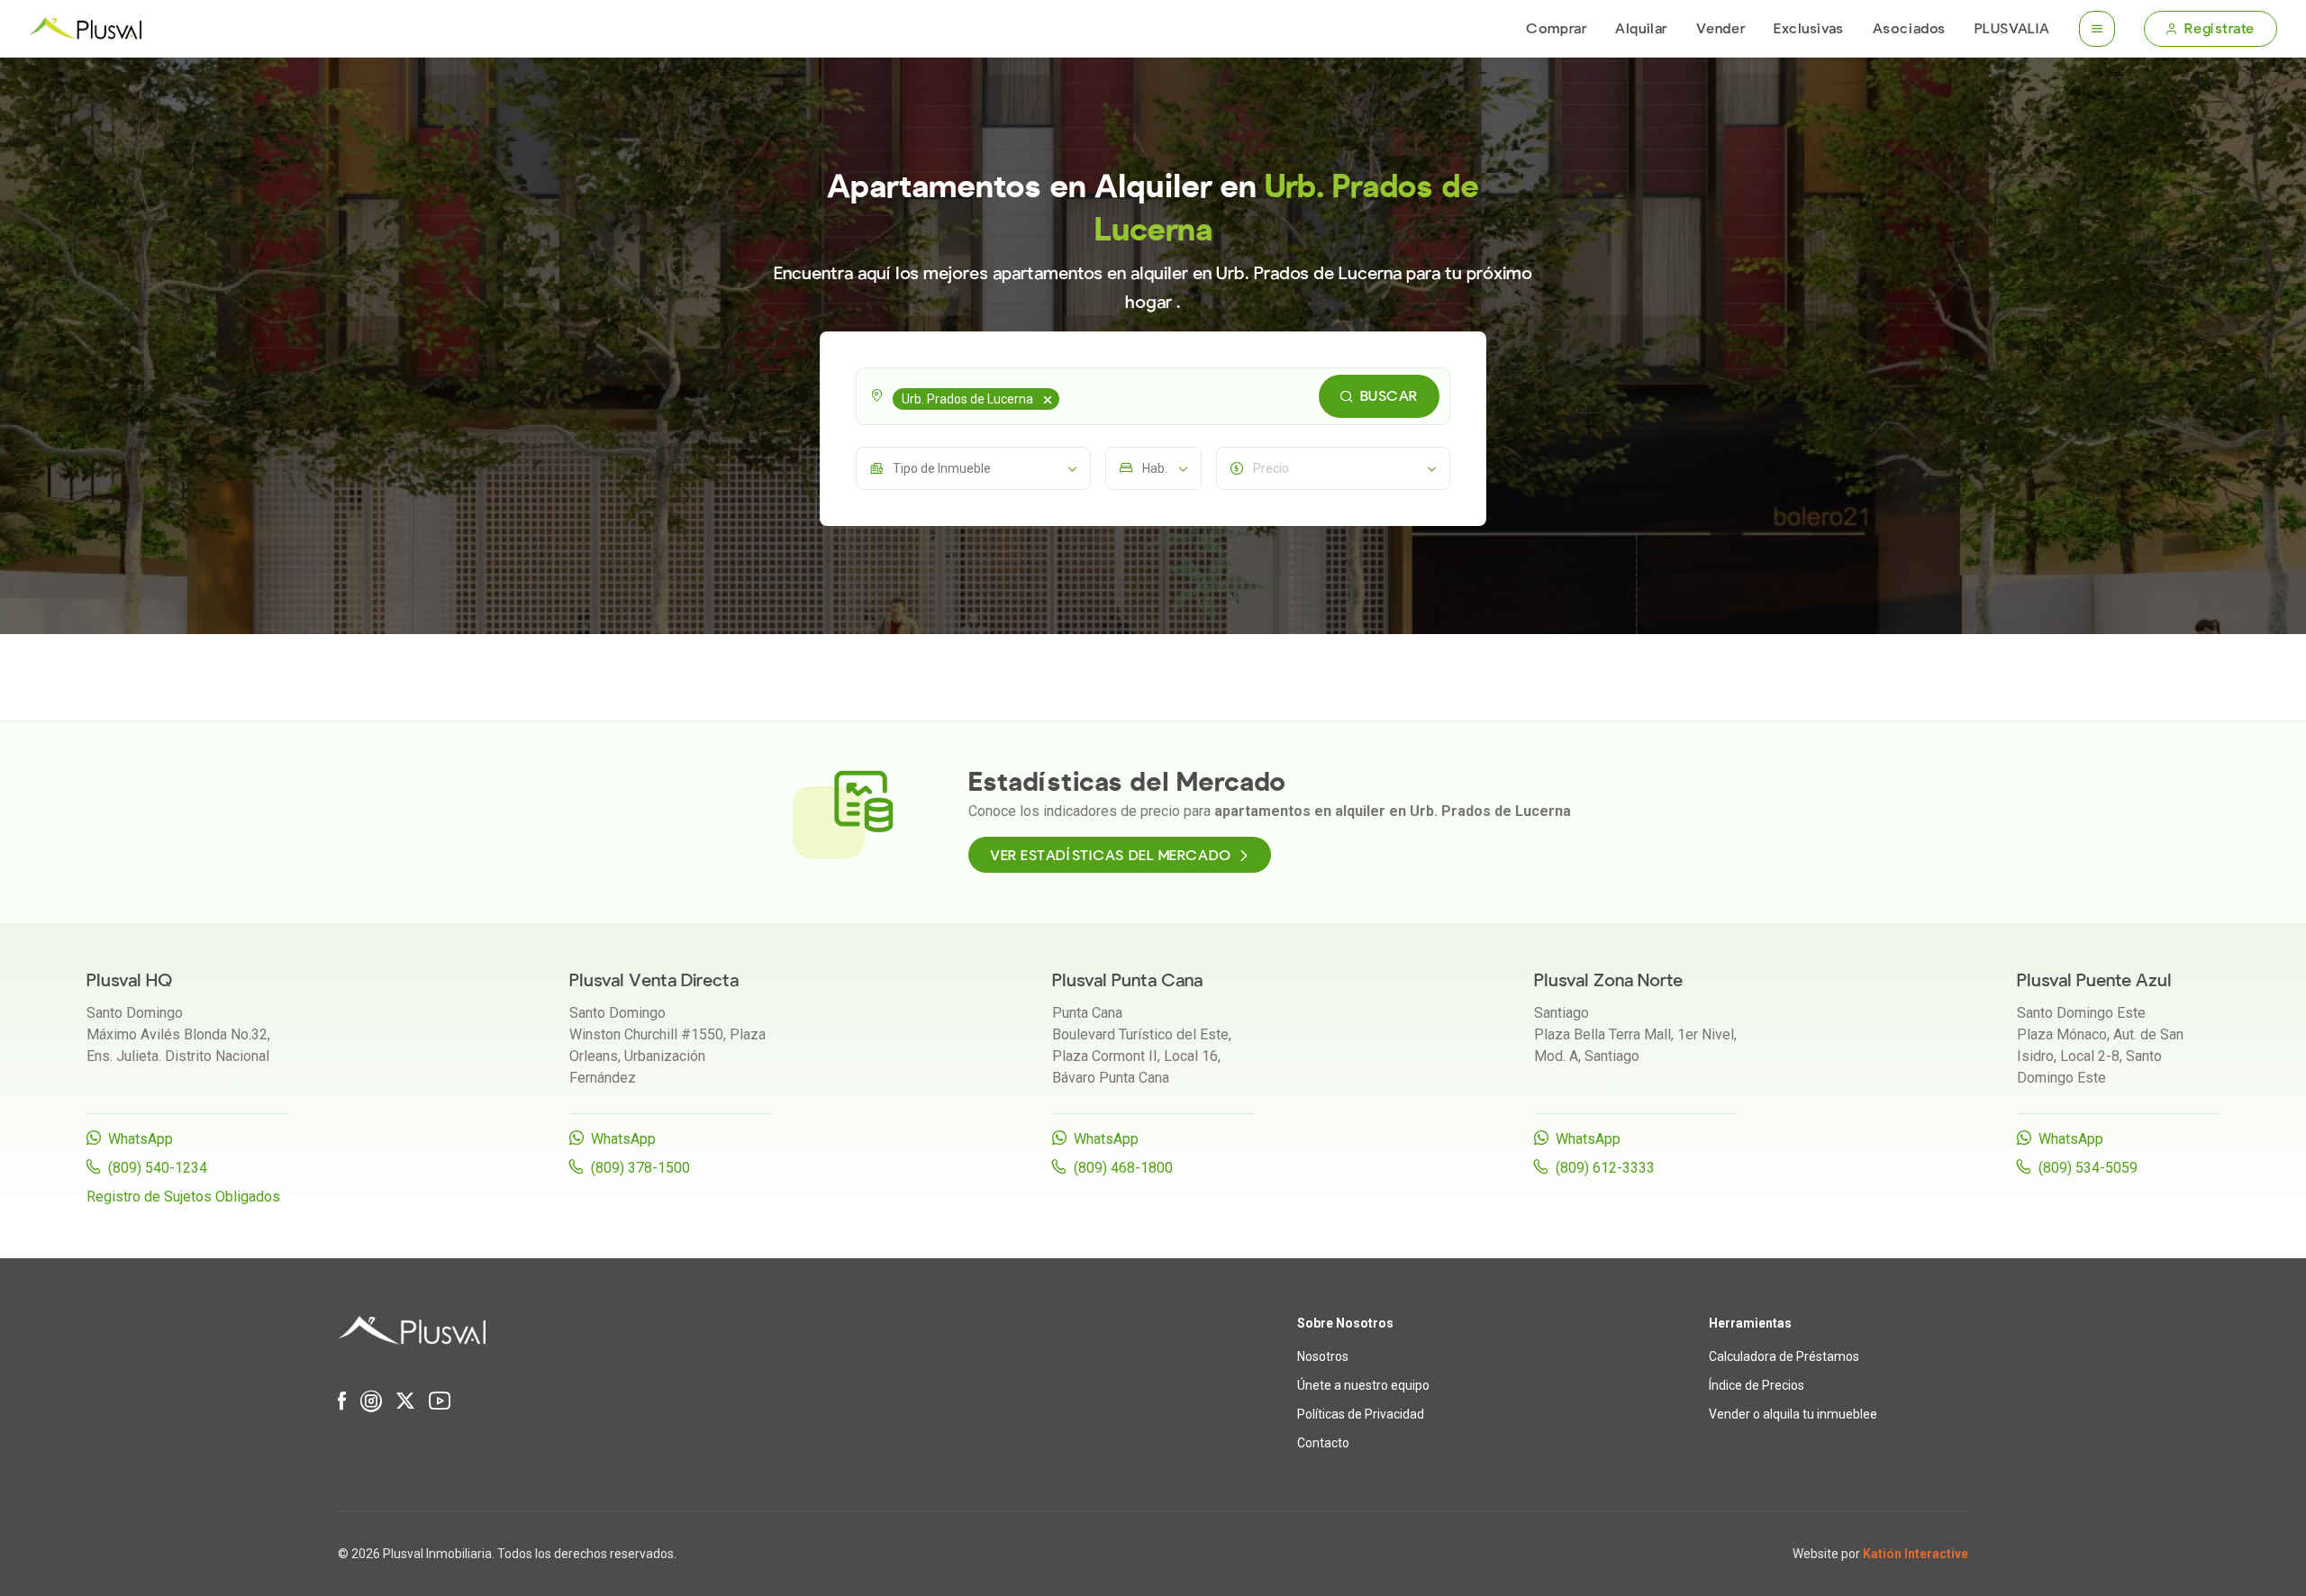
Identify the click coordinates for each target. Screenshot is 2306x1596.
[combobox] (1153, 396)
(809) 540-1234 (158, 1168)
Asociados (1909, 29)
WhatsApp (141, 1139)
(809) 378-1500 (640, 1168)
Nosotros (1323, 1356)
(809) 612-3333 (1605, 1168)
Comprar (1556, 29)
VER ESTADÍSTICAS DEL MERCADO (1111, 856)
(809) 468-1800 (1123, 1168)
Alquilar (1641, 29)
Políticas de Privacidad (1361, 1414)
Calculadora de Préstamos (1784, 1356)
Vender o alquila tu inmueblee (1793, 1414)
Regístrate (2220, 29)
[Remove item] (1048, 399)
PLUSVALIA (2012, 29)
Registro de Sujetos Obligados (183, 1197)
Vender (1720, 29)
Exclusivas (1809, 29)
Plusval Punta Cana (1127, 980)
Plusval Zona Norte (1608, 980)
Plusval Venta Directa (654, 980)
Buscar (1389, 396)
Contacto (1323, 1443)
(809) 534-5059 (2088, 1168)
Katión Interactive (1916, 1554)
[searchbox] (1067, 396)
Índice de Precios (1757, 1385)
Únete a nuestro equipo (1363, 1385)
